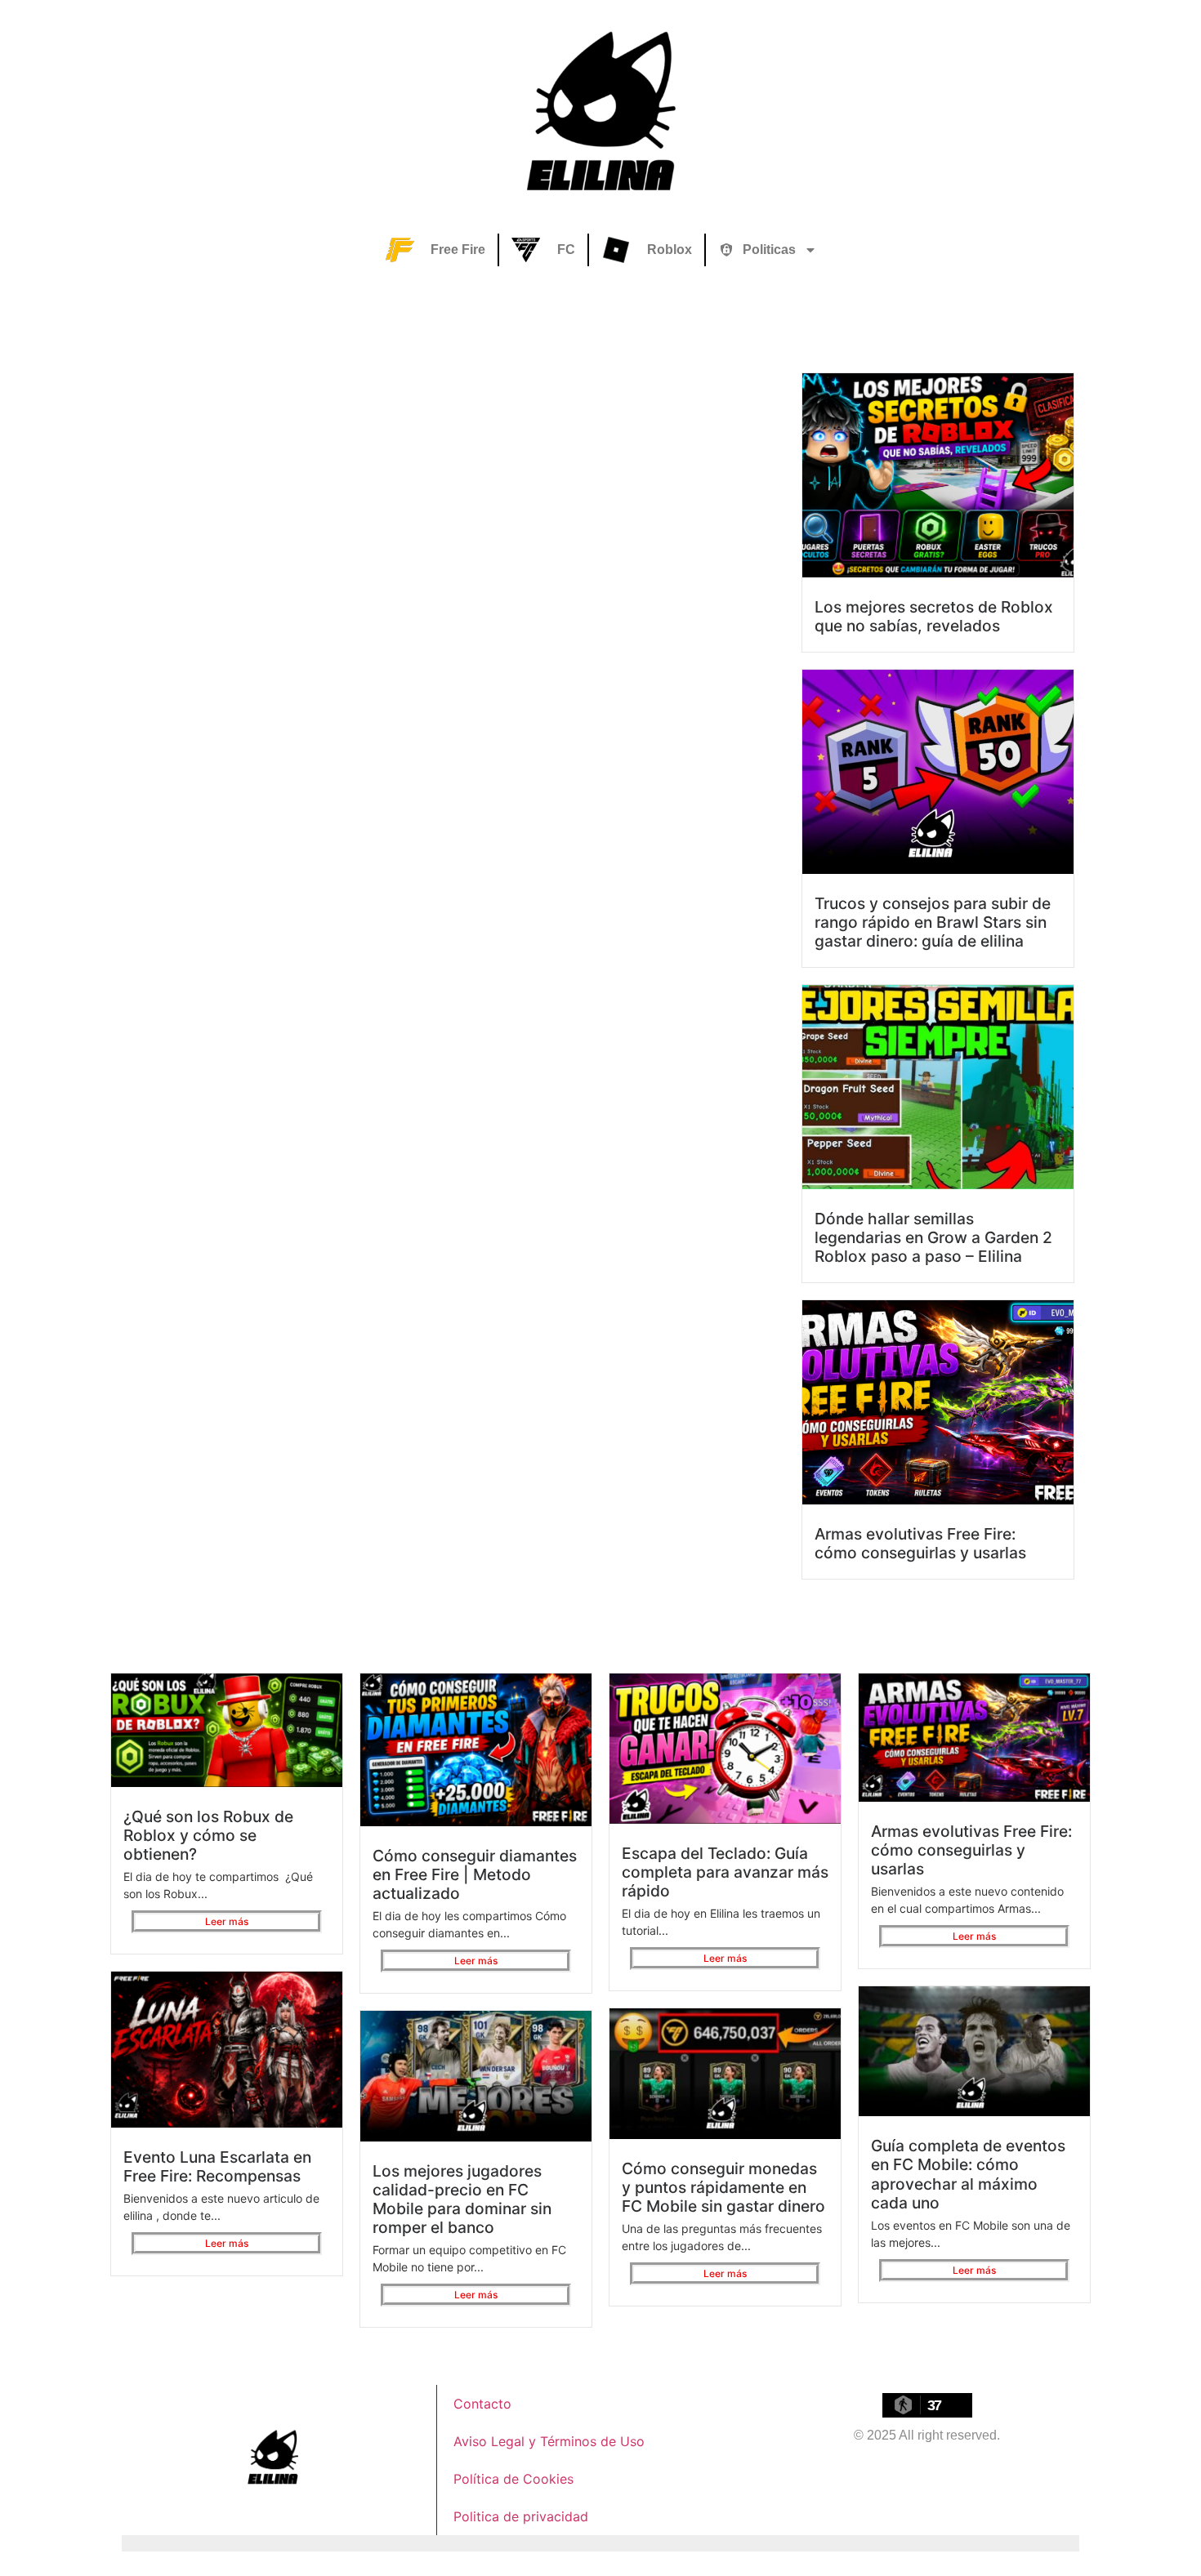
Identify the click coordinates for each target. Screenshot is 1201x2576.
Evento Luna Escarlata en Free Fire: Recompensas (217, 2166)
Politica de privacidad (521, 2516)
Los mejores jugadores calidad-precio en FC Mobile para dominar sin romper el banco (462, 2199)
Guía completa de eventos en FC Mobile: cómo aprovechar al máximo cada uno (968, 2174)
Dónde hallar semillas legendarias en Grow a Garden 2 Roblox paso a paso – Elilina (933, 1237)
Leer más (227, 1921)
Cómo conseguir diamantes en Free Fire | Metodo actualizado (475, 1874)
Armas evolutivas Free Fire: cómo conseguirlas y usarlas (920, 1543)
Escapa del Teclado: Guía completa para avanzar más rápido (725, 1872)
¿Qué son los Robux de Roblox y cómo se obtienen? (208, 1835)
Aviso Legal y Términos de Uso (549, 2441)
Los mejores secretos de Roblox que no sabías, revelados (934, 616)
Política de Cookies (513, 2479)
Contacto (482, 2404)
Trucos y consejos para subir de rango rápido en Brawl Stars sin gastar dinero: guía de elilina (933, 922)
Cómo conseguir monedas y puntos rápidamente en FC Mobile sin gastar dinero (723, 2187)
